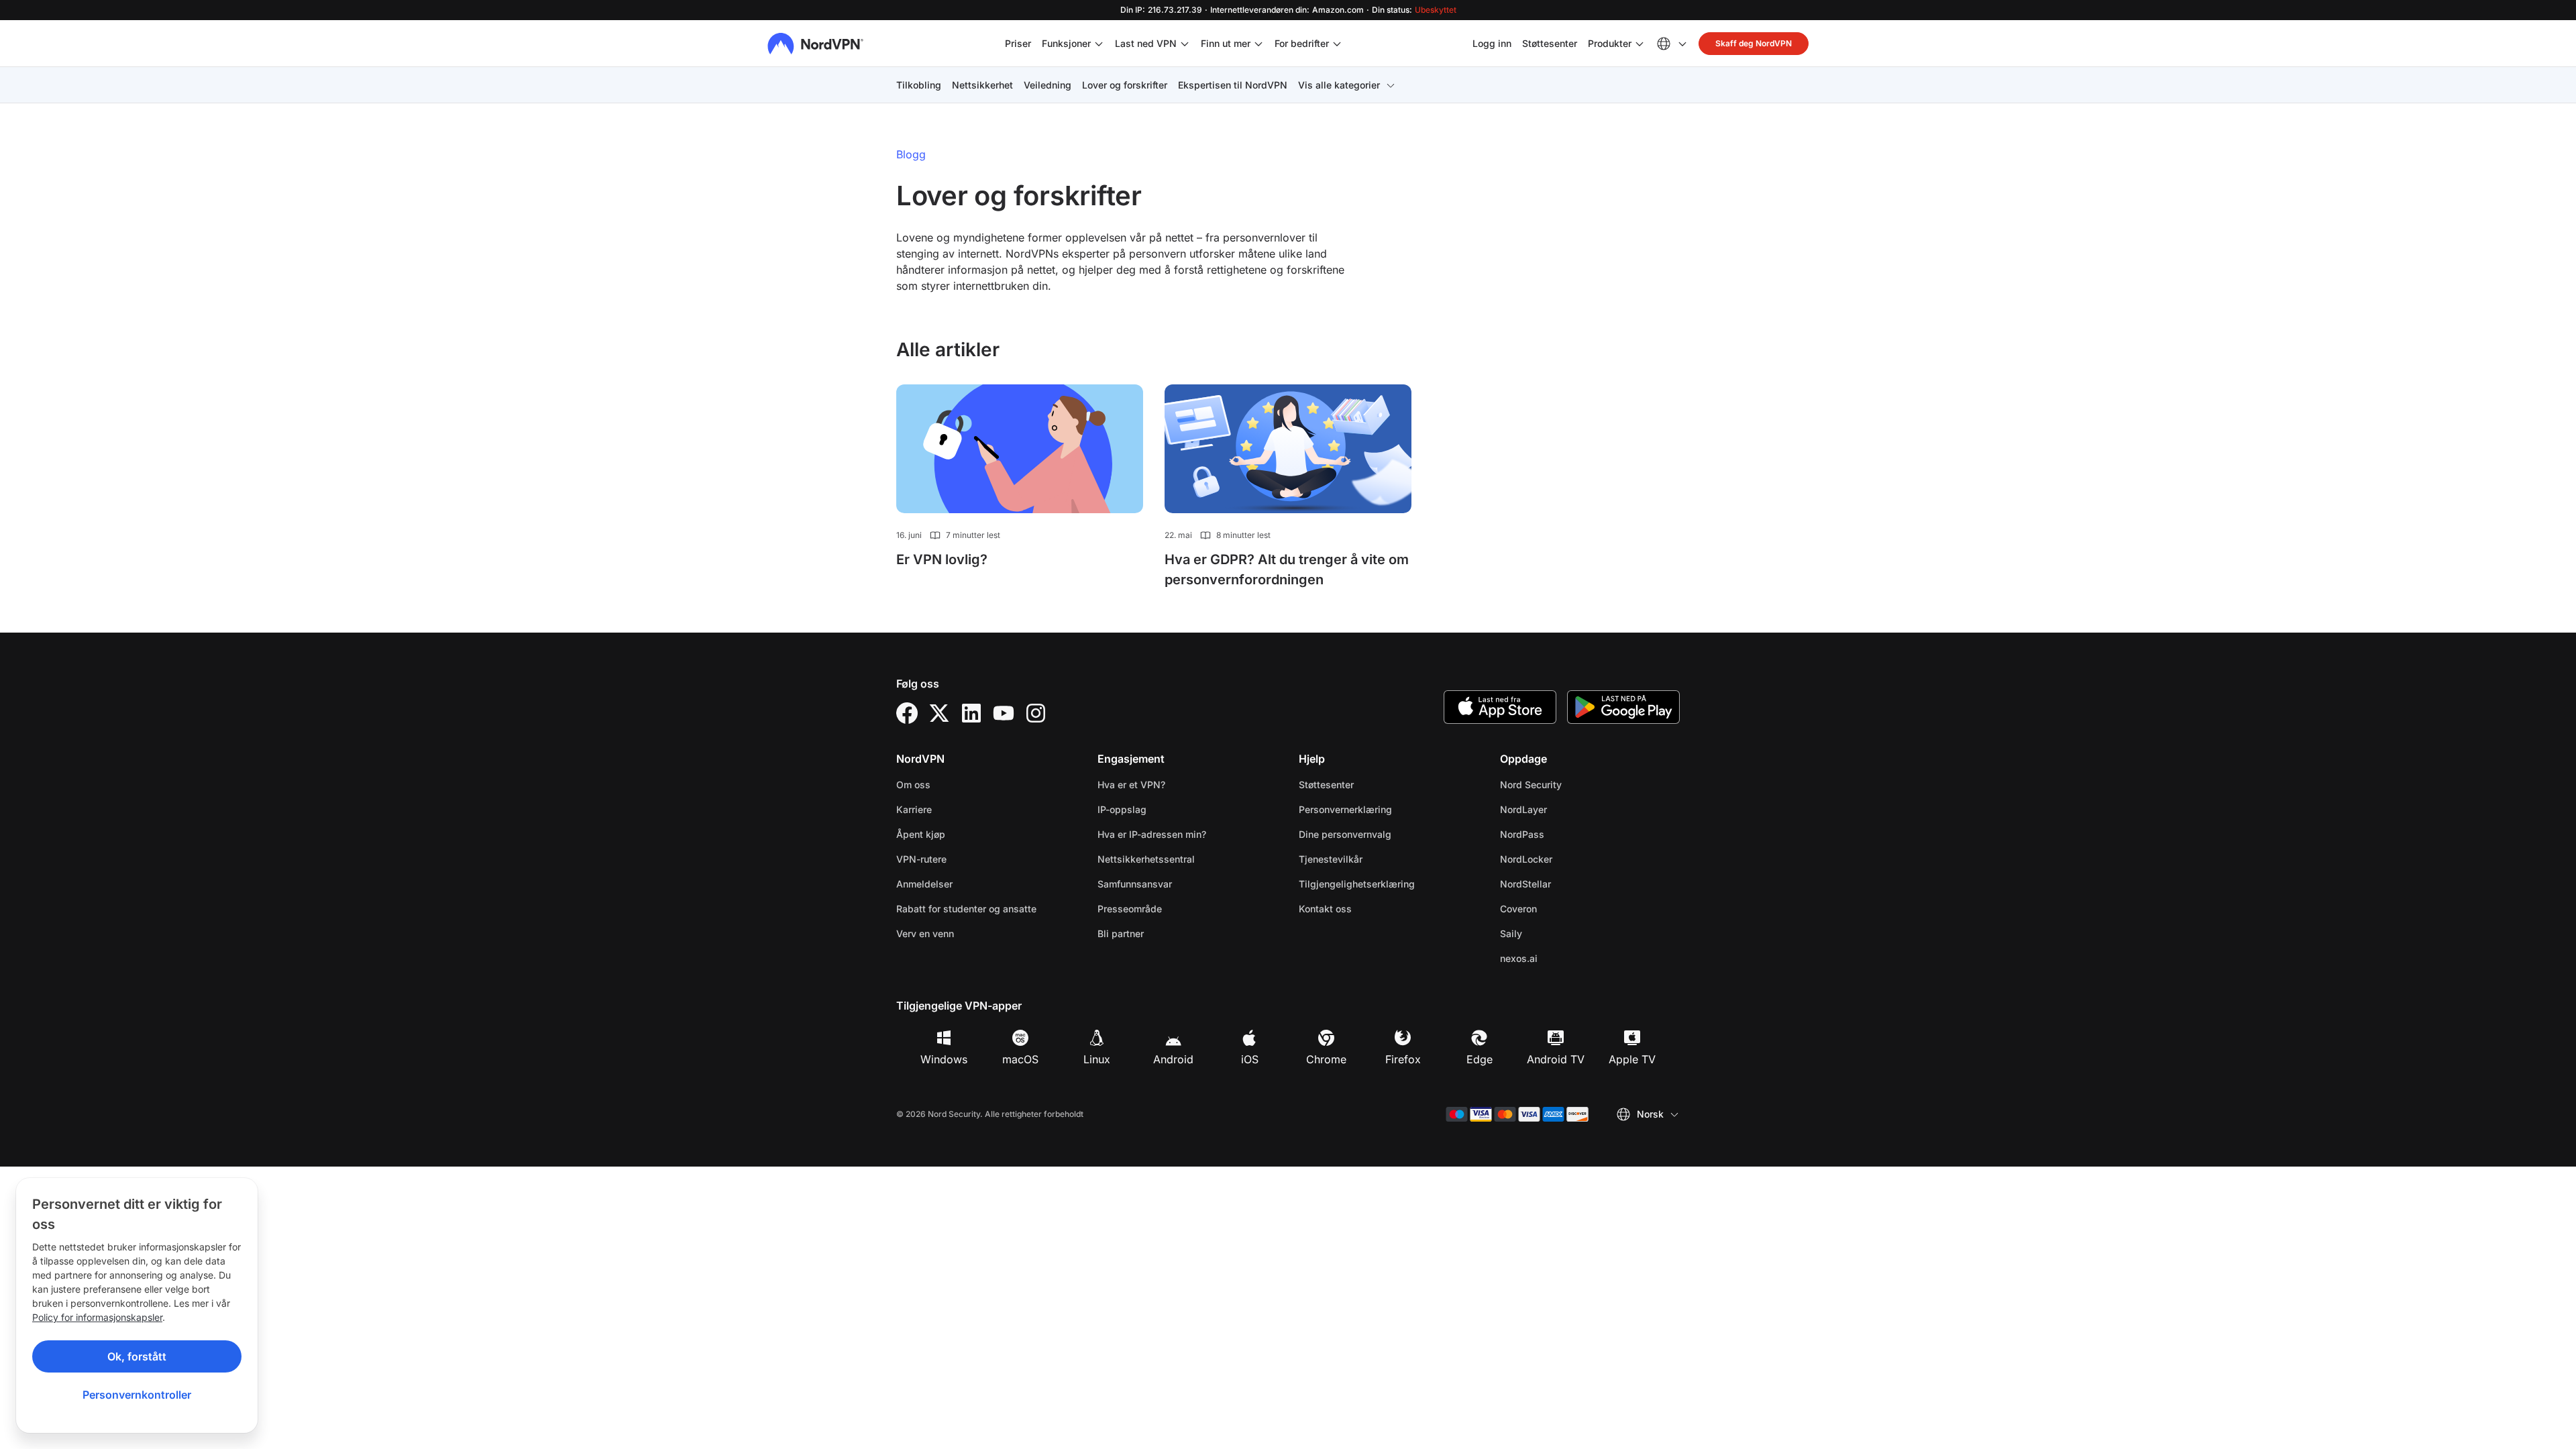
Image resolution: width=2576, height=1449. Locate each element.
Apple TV (1632, 1059)
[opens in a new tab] (907, 713)
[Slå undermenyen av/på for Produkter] (1640, 44)
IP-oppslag (1122, 809)
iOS (1250, 1059)
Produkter (1610, 43)
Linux (1097, 1059)
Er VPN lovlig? (942, 559)
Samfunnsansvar (1135, 884)
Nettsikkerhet (982, 85)
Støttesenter (1550, 43)
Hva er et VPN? (1131, 785)
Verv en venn (925, 933)
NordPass (1564, 834)
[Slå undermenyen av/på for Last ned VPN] (1185, 44)
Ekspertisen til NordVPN (1233, 85)
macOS (1020, 1059)
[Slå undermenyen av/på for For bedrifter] (1337, 44)
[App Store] (1500, 707)
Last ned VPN (1146, 43)
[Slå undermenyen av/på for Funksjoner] (1099, 44)
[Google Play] (1623, 707)
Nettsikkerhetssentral (1146, 859)
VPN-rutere (921, 859)
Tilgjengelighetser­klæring (1357, 884)
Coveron (1561, 908)
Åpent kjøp (921, 834)
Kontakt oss (1325, 909)
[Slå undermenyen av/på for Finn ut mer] (1258, 44)
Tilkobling (919, 85)
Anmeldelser (924, 884)
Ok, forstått (137, 1356)
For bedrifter (1302, 43)
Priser (1018, 43)
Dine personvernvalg (1345, 834)
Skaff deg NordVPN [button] (1754, 43)
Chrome (1326, 1059)
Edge (1480, 1059)
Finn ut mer (1226, 43)
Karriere (956, 809)
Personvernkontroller (137, 1395)
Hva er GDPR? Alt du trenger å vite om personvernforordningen (1287, 570)
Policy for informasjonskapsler (97, 1317)
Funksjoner (1066, 43)
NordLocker (1568, 859)
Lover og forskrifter (1125, 85)
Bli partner (1121, 933)
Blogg (911, 154)
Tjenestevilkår (1373, 859)
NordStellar (1568, 883)
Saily (1553, 933)
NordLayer (1566, 809)
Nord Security (1573, 784)
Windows (944, 1059)
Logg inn (1492, 43)
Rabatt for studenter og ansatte (966, 909)
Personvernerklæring (1388, 809)
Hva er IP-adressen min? (1152, 834)
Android (1173, 1059)
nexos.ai (1561, 958)
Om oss (913, 785)
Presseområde (1130, 909)
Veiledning (1048, 85)
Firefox (1403, 1059)
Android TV (1556, 1059)
